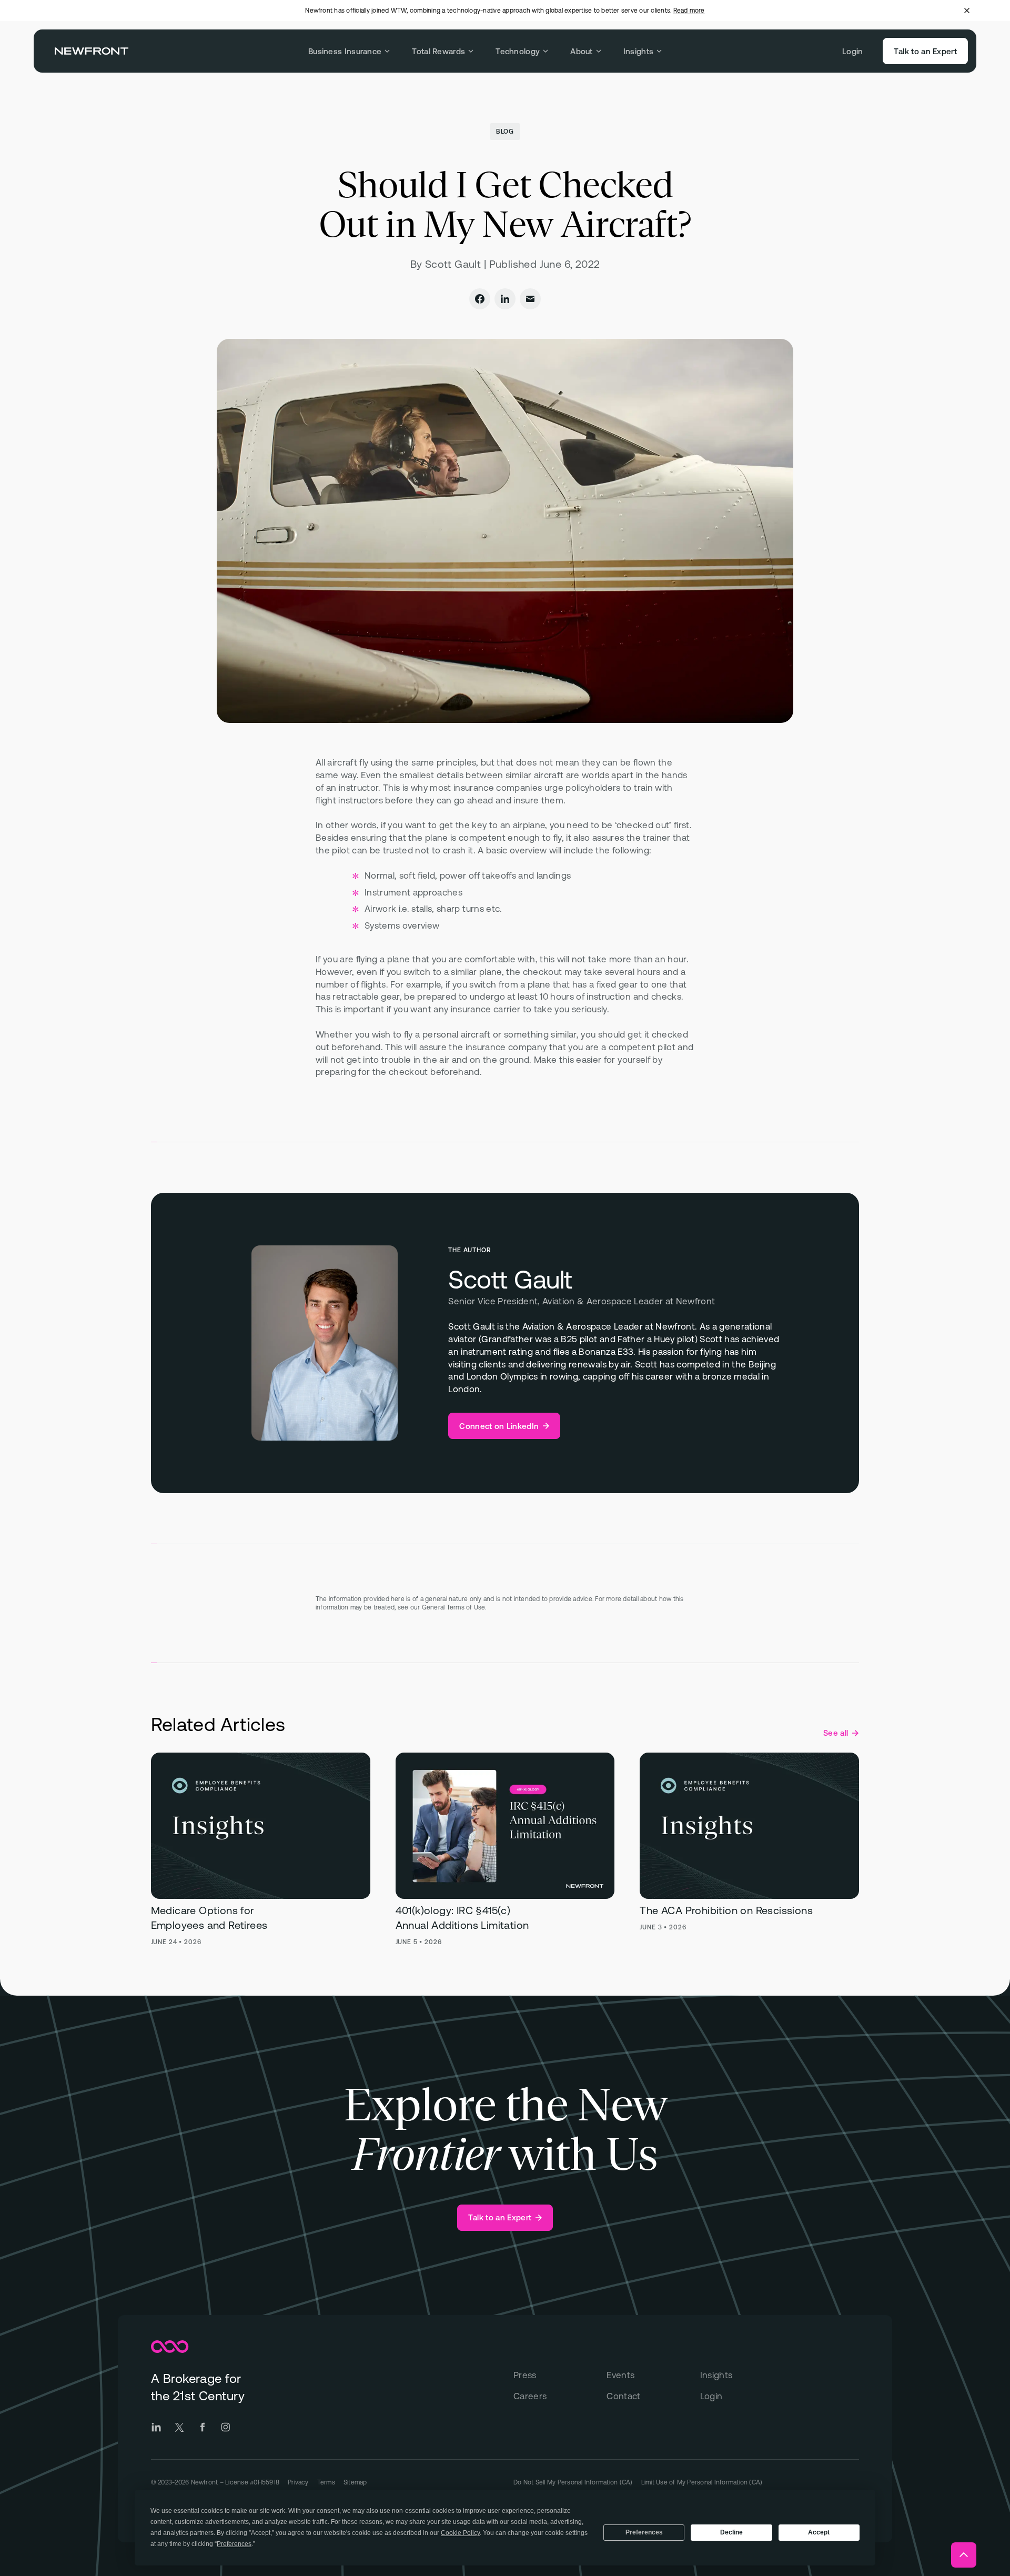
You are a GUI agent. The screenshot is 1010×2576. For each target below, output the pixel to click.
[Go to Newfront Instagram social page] (226, 2427)
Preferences (644, 2532)
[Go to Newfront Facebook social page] (203, 2427)
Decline (731, 2532)
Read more (689, 11)
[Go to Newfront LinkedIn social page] (156, 2427)
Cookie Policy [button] (460, 2533)
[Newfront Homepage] (92, 51)
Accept (819, 2532)
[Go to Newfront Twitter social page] (179, 2427)
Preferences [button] (234, 2544)
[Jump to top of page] (964, 2555)
